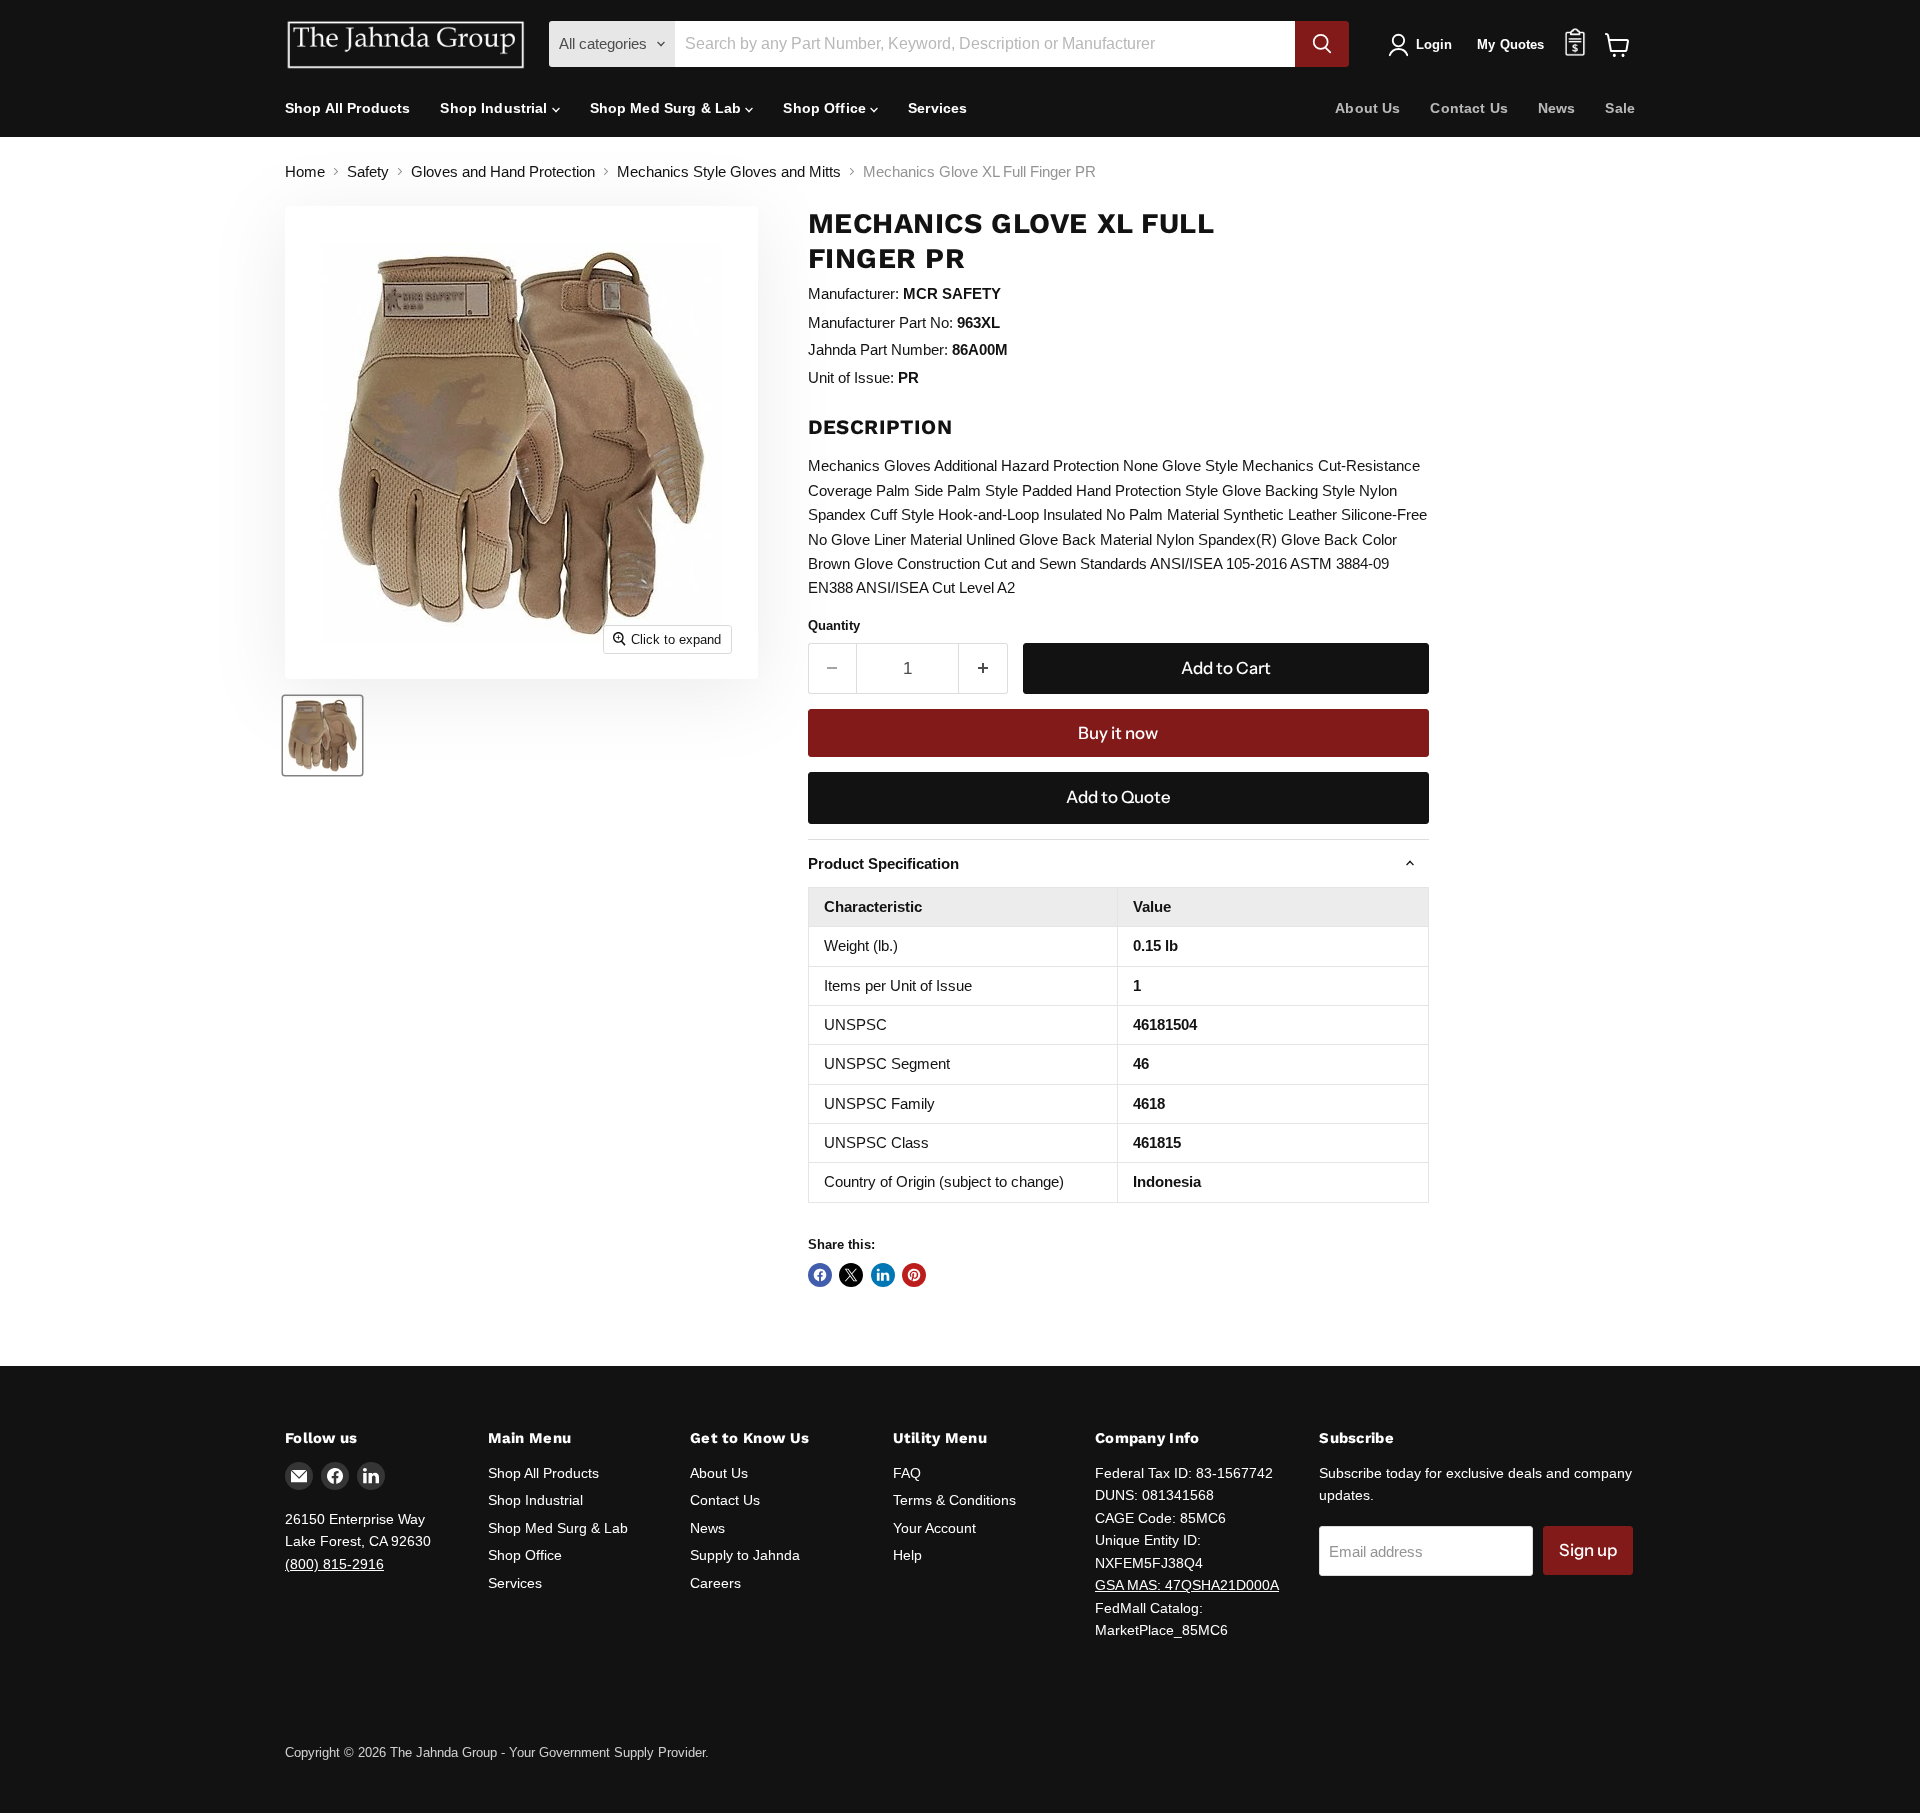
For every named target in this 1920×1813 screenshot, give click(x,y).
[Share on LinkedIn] (883, 1275)
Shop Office (826, 108)
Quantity (834, 625)
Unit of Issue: (851, 377)
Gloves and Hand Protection (503, 171)
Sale (1620, 108)
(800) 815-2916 (334, 1564)
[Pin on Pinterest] (914, 1275)
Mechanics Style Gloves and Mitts (729, 171)
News (1557, 108)
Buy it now (1118, 733)
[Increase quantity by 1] (983, 668)
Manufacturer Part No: (880, 322)
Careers (715, 1583)
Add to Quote (1118, 797)
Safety (368, 171)
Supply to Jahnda (745, 1555)
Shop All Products (347, 108)
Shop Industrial (495, 108)
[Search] (1322, 44)
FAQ (907, 1473)
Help (907, 1555)
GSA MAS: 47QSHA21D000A (1187, 1585)
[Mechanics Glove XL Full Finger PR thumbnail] (322, 735)
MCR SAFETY (952, 293)
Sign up (1588, 1550)
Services (937, 108)
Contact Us (1468, 108)
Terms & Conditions (954, 1500)
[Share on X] (851, 1275)
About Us (1367, 108)
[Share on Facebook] (820, 1275)
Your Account (934, 1528)
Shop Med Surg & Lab (668, 108)
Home (305, 171)
